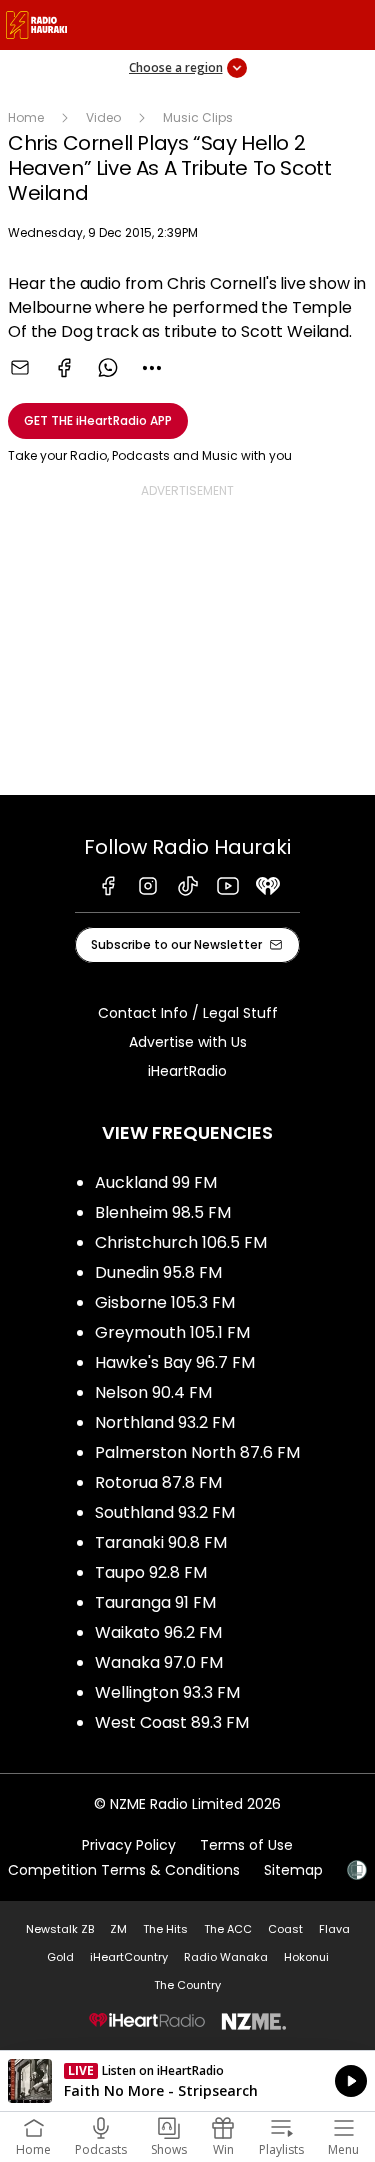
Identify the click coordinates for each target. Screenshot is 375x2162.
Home (26, 117)
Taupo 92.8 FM (151, 1572)
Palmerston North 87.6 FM (197, 1452)
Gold (60, 1957)
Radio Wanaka (226, 1957)
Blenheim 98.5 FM (163, 1212)
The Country (187, 1985)
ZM (118, 1929)
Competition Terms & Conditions (124, 1870)
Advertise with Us (188, 1042)
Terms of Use (246, 1845)
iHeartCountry (129, 1957)
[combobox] (152, 368)
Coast (285, 1929)
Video (103, 117)
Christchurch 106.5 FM (181, 1242)
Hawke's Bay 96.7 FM (175, 1362)
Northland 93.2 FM (165, 1422)
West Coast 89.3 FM (172, 1722)
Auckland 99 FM (156, 1182)
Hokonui (306, 1957)
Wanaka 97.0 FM (159, 1662)
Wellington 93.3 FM (167, 1692)
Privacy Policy (129, 1845)
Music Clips (198, 117)
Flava (334, 1929)
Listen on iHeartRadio (187, 2081)
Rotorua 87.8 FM (158, 1482)
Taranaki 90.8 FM (161, 1542)
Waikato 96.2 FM (158, 1632)
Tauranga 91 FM (155, 1602)
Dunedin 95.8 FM (158, 1272)
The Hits (165, 1929)
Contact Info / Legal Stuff (188, 1013)
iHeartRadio (187, 1071)
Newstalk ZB (60, 1929)
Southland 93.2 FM (165, 1512)
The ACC (228, 1929)
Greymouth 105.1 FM (172, 1332)
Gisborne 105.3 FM (165, 1302)
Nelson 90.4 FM (153, 1392)
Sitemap (293, 1870)
